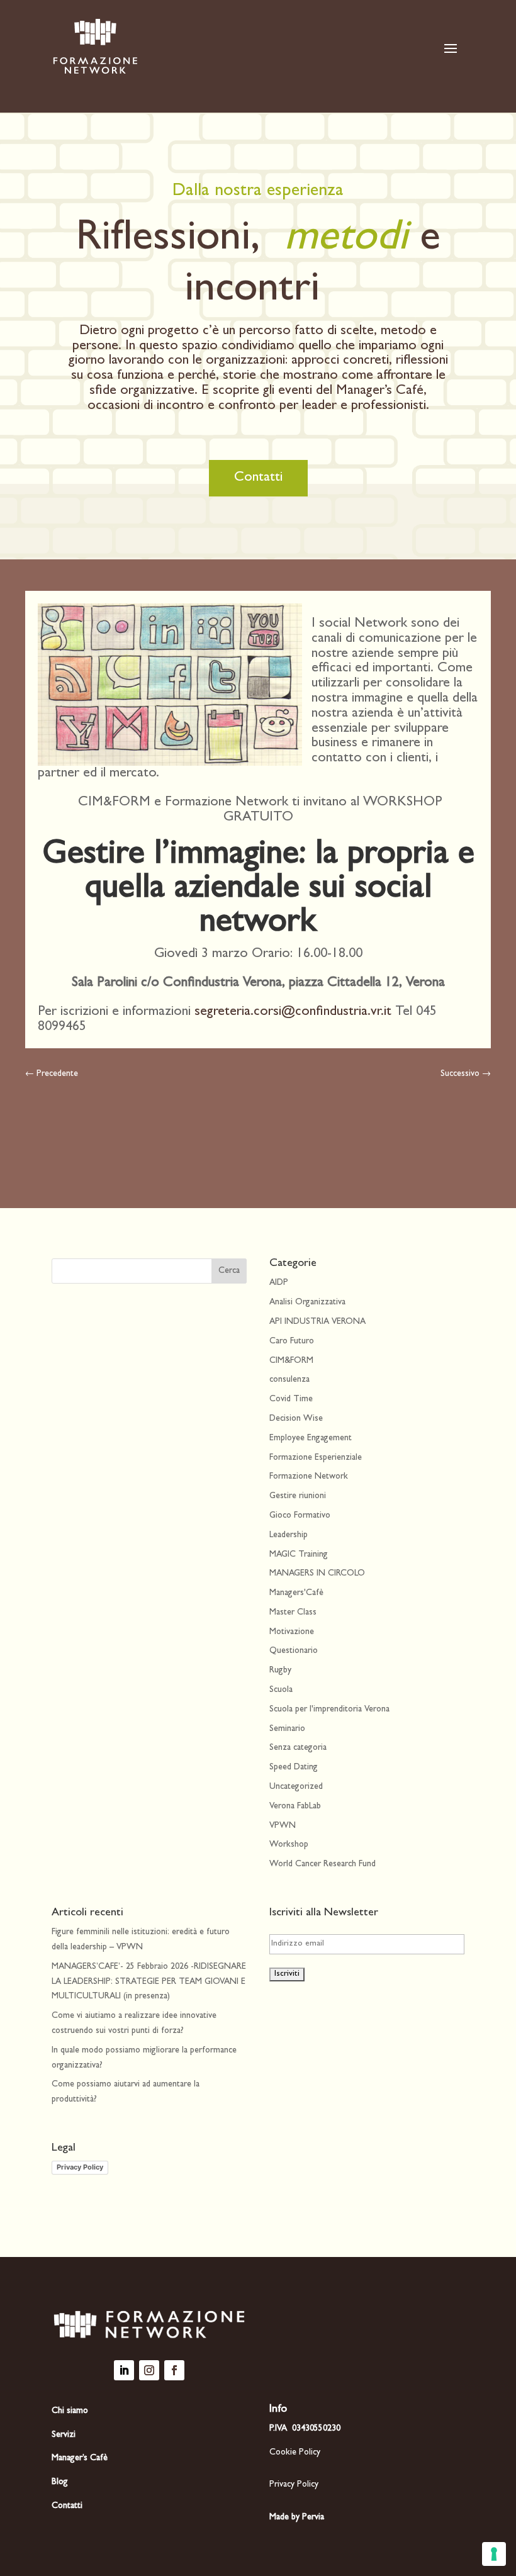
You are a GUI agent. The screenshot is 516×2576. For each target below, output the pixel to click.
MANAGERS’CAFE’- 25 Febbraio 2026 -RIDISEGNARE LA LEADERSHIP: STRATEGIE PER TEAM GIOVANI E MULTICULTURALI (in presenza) (149, 1982)
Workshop (289, 1845)
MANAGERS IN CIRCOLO (317, 1574)
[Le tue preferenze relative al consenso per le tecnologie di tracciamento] (494, 2554)
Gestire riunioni (298, 1496)
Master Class (293, 1613)
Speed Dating (294, 1767)
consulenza (289, 1380)
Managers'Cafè (296, 1593)
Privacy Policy (80, 2167)
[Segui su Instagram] (149, 2370)
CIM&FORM (291, 1361)
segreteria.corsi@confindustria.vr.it (293, 1012)
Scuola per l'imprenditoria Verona (329, 1710)
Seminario (287, 1729)
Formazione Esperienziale (316, 1458)
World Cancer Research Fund (322, 1864)
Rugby (280, 1671)
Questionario (294, 1651)
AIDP (279, 1283)
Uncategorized (296, 1787)
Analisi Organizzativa (307, 1302)
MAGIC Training (299, 1555)
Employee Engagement (311, 1438)
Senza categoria (298, 1748)
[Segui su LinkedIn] (124, 2370)
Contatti (258, 478)
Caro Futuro (292, 1341)
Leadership (289, 1535)
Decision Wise (296, 1419)
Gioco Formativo (300, 1516)
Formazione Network (309, 1477)
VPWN (283, 1826)
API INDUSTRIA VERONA (317, 1322)
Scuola (281, 1690)
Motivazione (292, 1632)
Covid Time (291, 1399)
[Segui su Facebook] (174, 2370)
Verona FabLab (295, 1806)
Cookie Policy (295, 2453)
